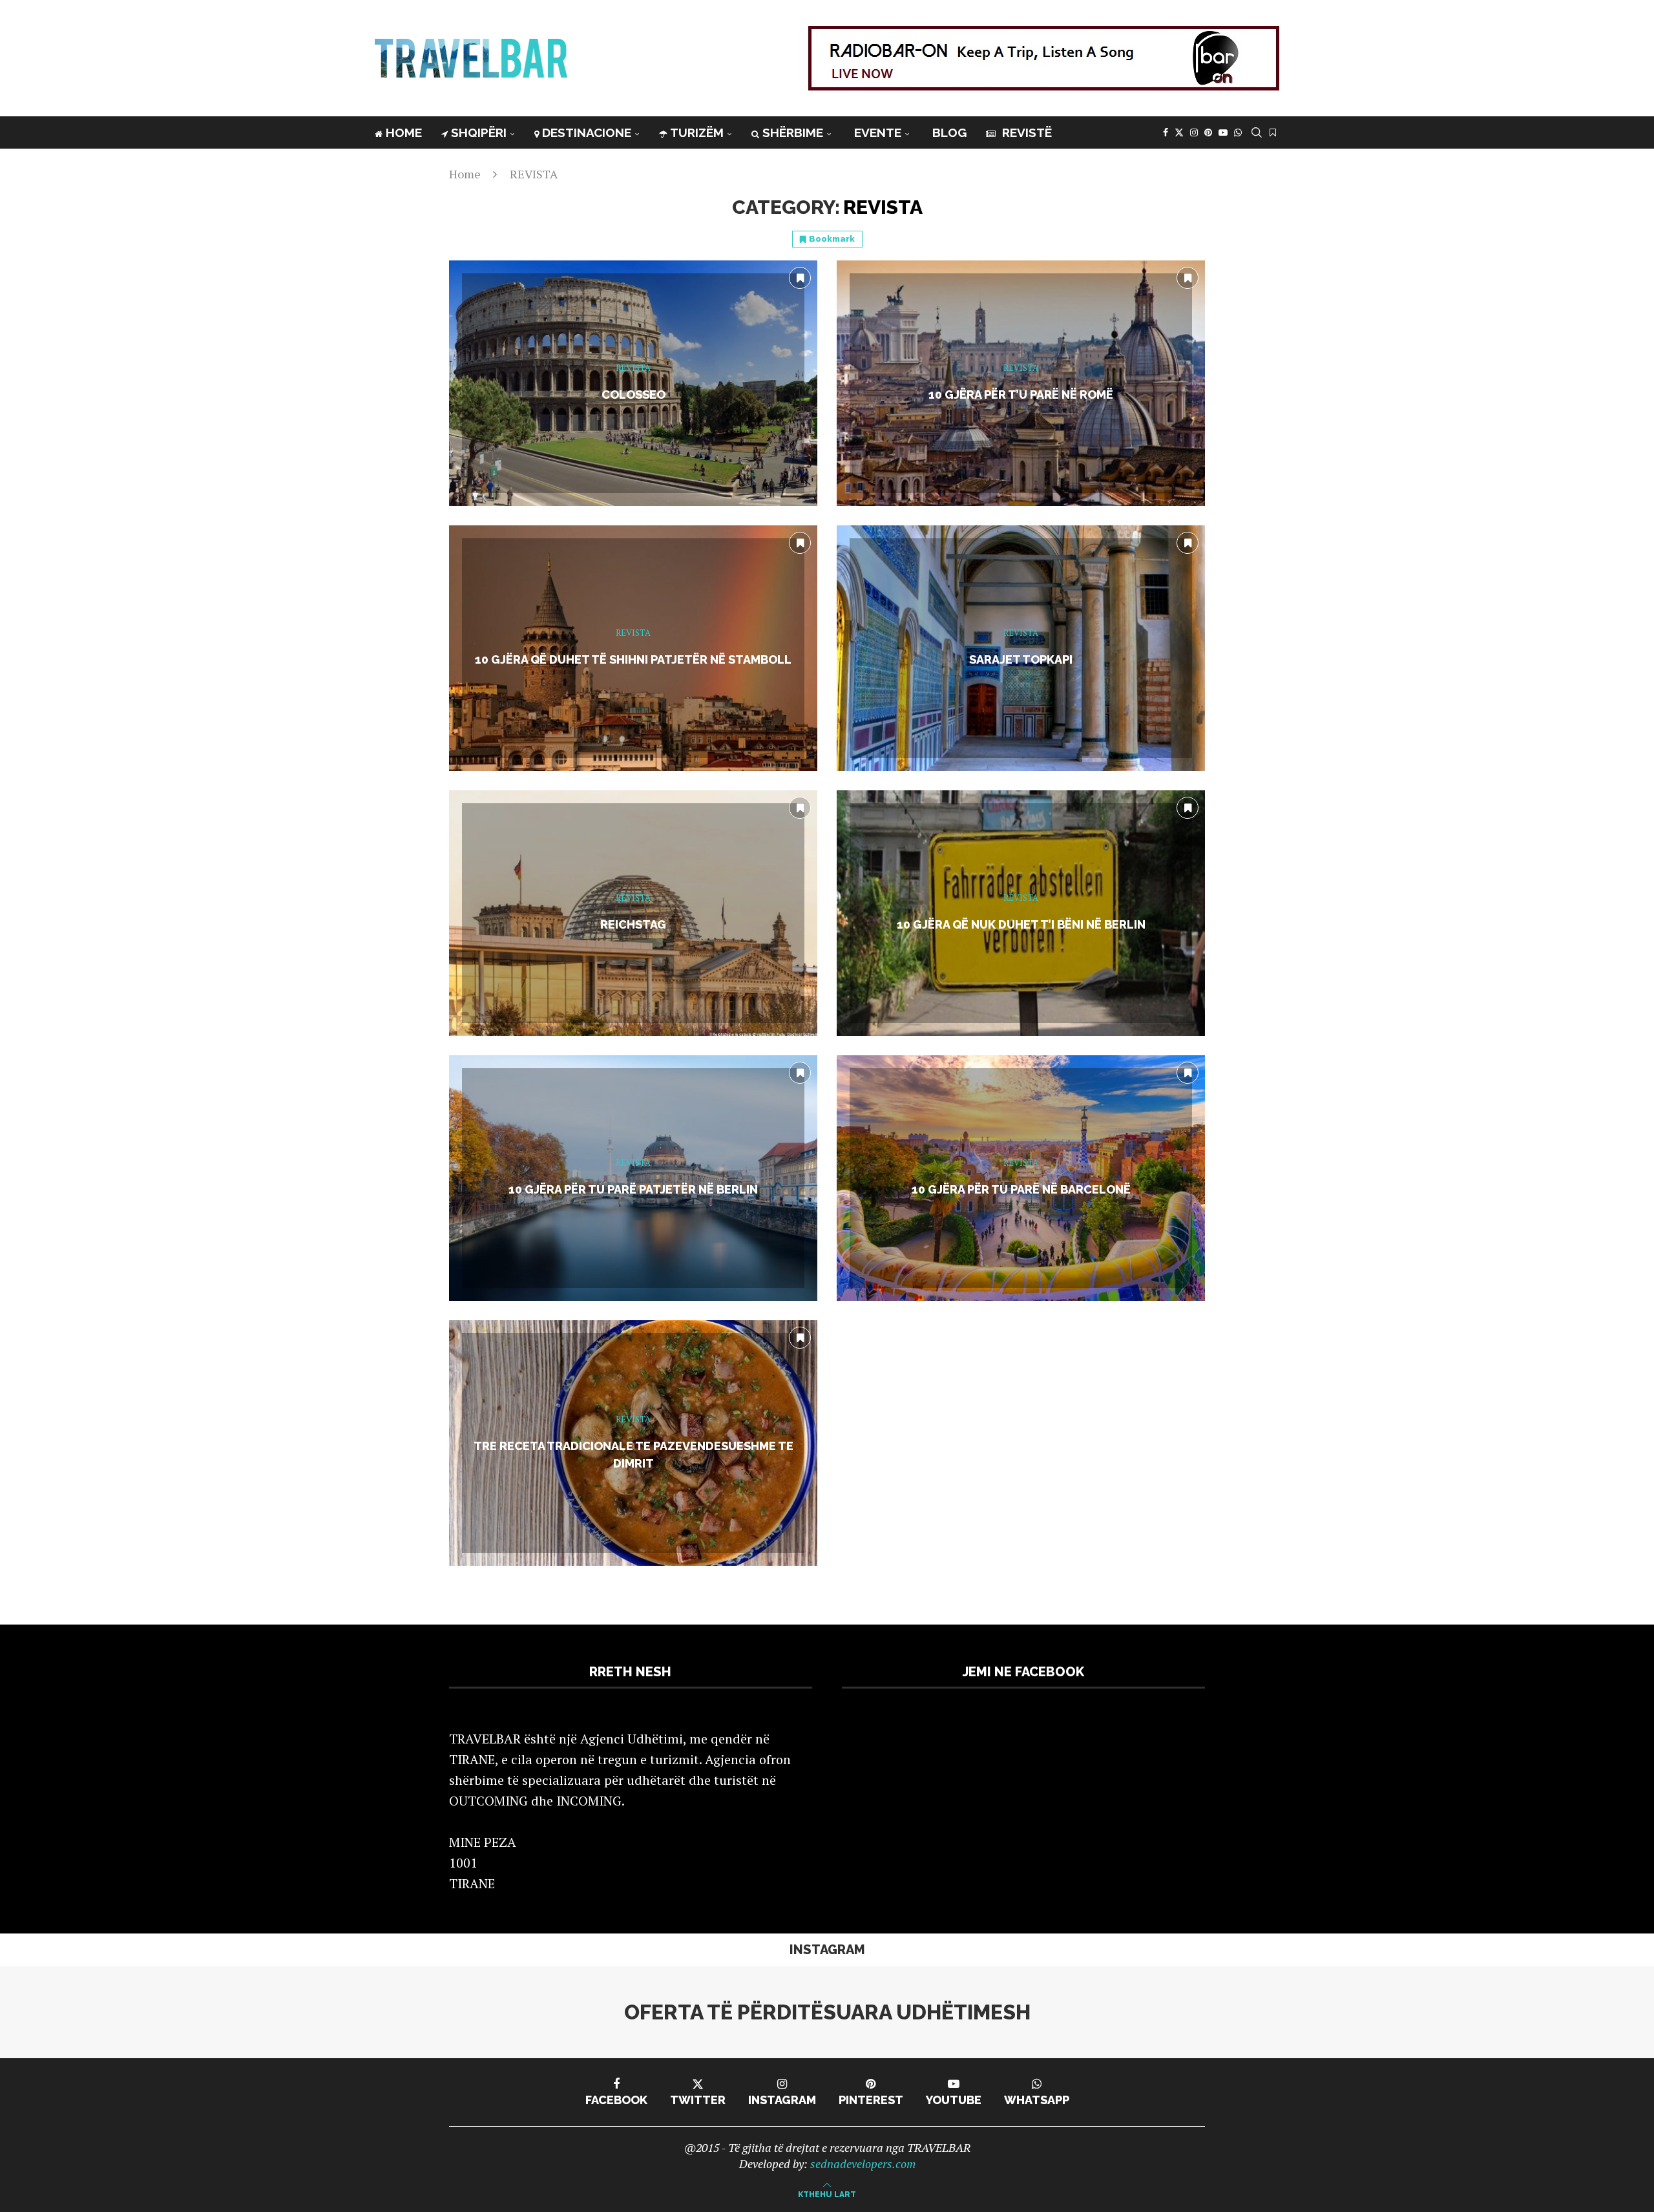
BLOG (949, 132)
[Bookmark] (1273, 132)
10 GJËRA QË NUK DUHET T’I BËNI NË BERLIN (1021, 924)
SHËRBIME (793, 132)
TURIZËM (697, 132)
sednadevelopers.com (863, 2164)
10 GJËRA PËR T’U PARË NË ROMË (1021, 395)
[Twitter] (1179, 132)
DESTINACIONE (587, 132)
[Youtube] (1223, 132)
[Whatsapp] (1238, 132)
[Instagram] (1194, 132)
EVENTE (878, 132)
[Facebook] (1166, 132)
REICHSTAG (633, 924)
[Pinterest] (1208, 132)
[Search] (1257, 132)
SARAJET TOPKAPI (1021, 659)
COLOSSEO (633, 395)
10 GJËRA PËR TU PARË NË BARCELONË (1021, 1189)
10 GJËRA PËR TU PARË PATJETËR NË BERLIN (633, 1189)
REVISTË (1025, 132)
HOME (404, 132)
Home (465, 174)
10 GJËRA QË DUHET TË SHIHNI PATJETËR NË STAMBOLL (633, 659)
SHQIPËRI (479, 132)
